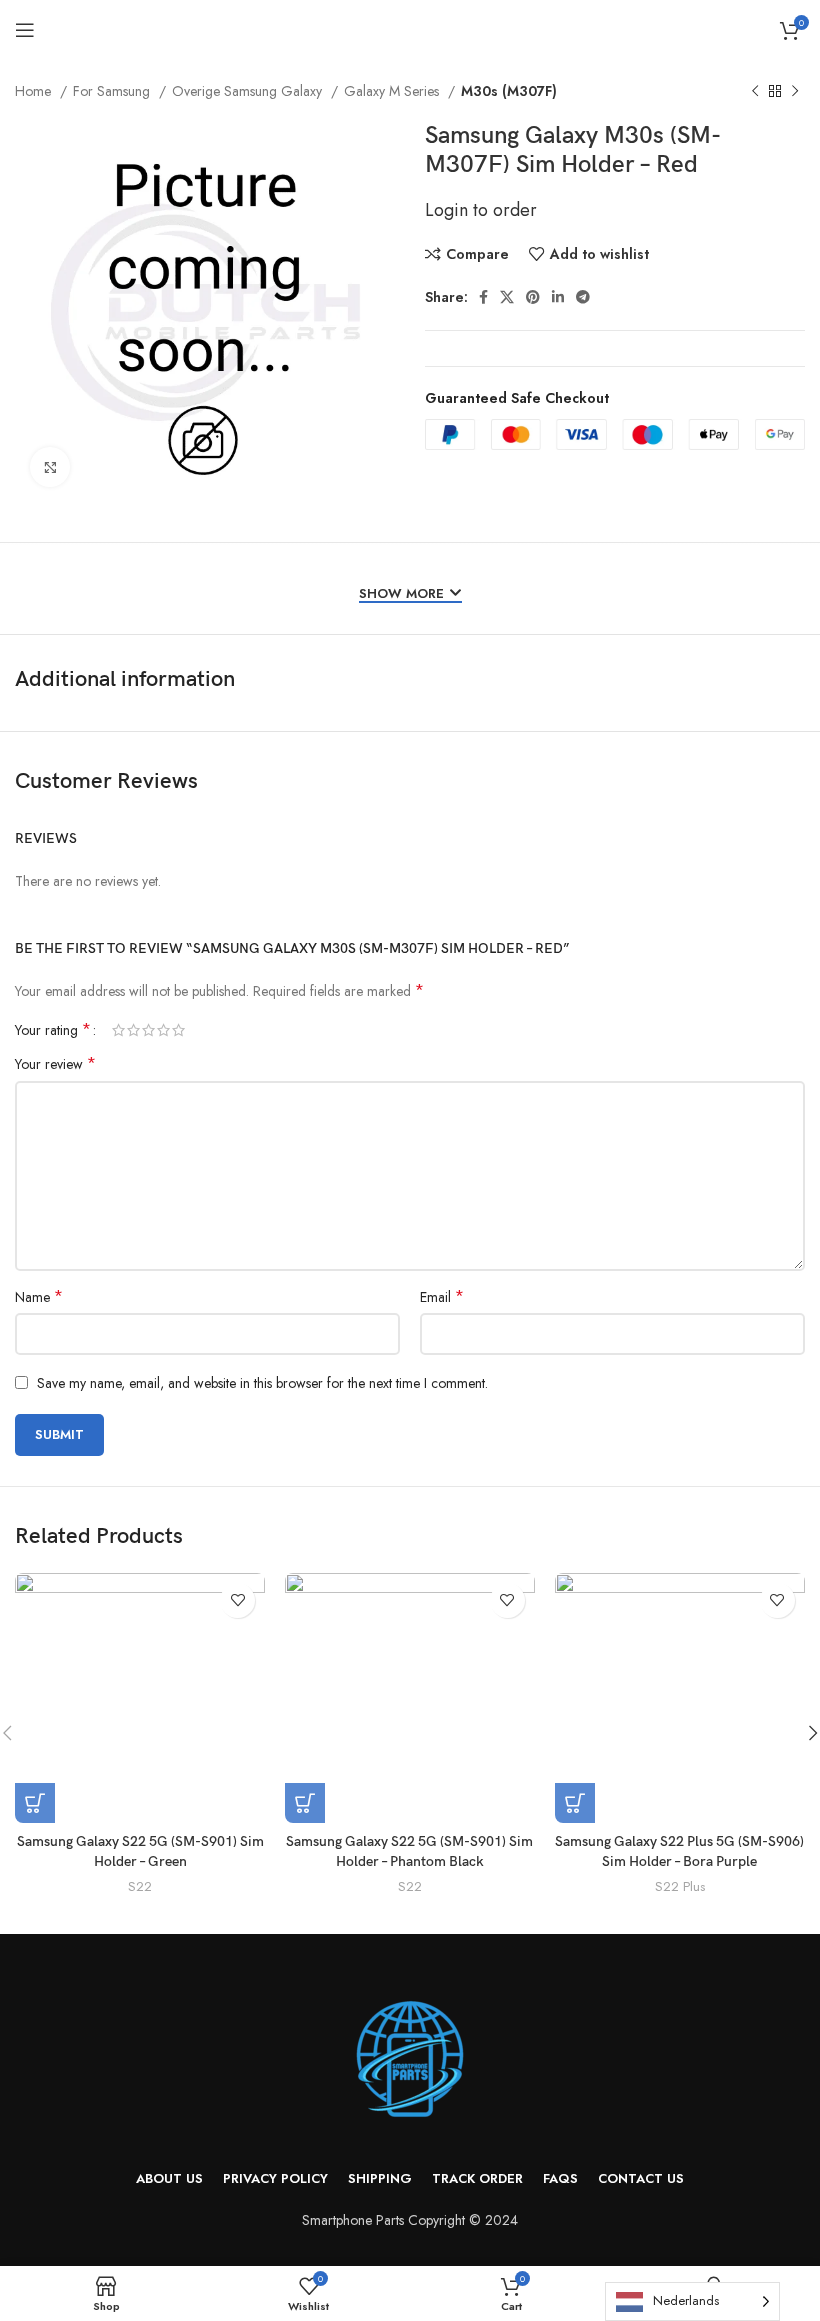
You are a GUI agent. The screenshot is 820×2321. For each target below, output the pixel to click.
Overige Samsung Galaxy (249, 91)
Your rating (53, 1030)
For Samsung (113, 91)
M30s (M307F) (509, 91)
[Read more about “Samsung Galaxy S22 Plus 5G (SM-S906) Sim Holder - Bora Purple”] (575, 1803)
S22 (140, 1887)
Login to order (481, 210)
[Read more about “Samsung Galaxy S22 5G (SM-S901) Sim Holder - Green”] (35, 1803)
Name (39, 1297)
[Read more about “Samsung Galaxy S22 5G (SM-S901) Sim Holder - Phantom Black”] (305, 1803)
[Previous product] (755, 92)
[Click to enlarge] (50, 467)
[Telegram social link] (583, 297)
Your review (55, 1064)
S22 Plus (680, 1887)
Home (35, 91)
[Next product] (795, 92)
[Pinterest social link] (533, 297)
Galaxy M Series (393, 91)
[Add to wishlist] (237, 1600)
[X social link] (507, 297)
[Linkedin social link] (558, 297)
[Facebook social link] (483, 297)
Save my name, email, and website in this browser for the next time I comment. (262, 1383)
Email (442, 1297)
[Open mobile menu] (25, 30)
